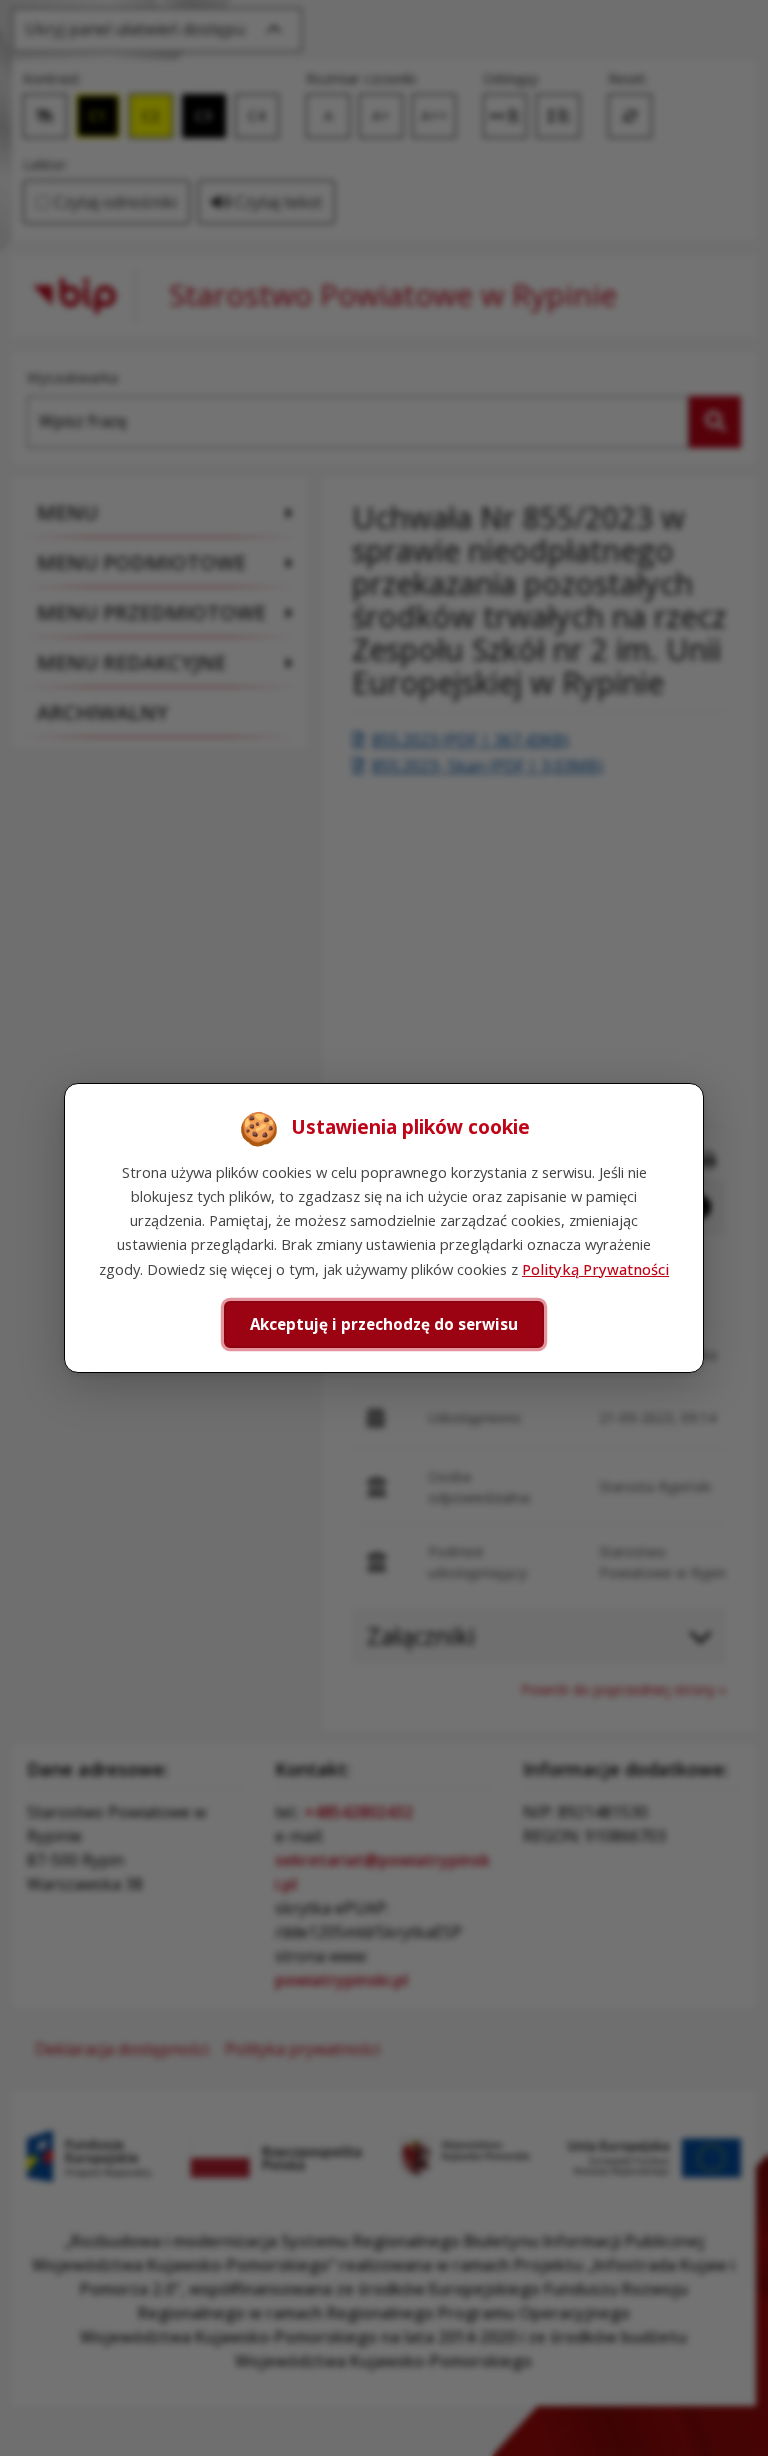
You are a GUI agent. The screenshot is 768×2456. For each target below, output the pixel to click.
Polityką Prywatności (595, 1269)
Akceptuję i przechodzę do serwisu (384, 1324)
